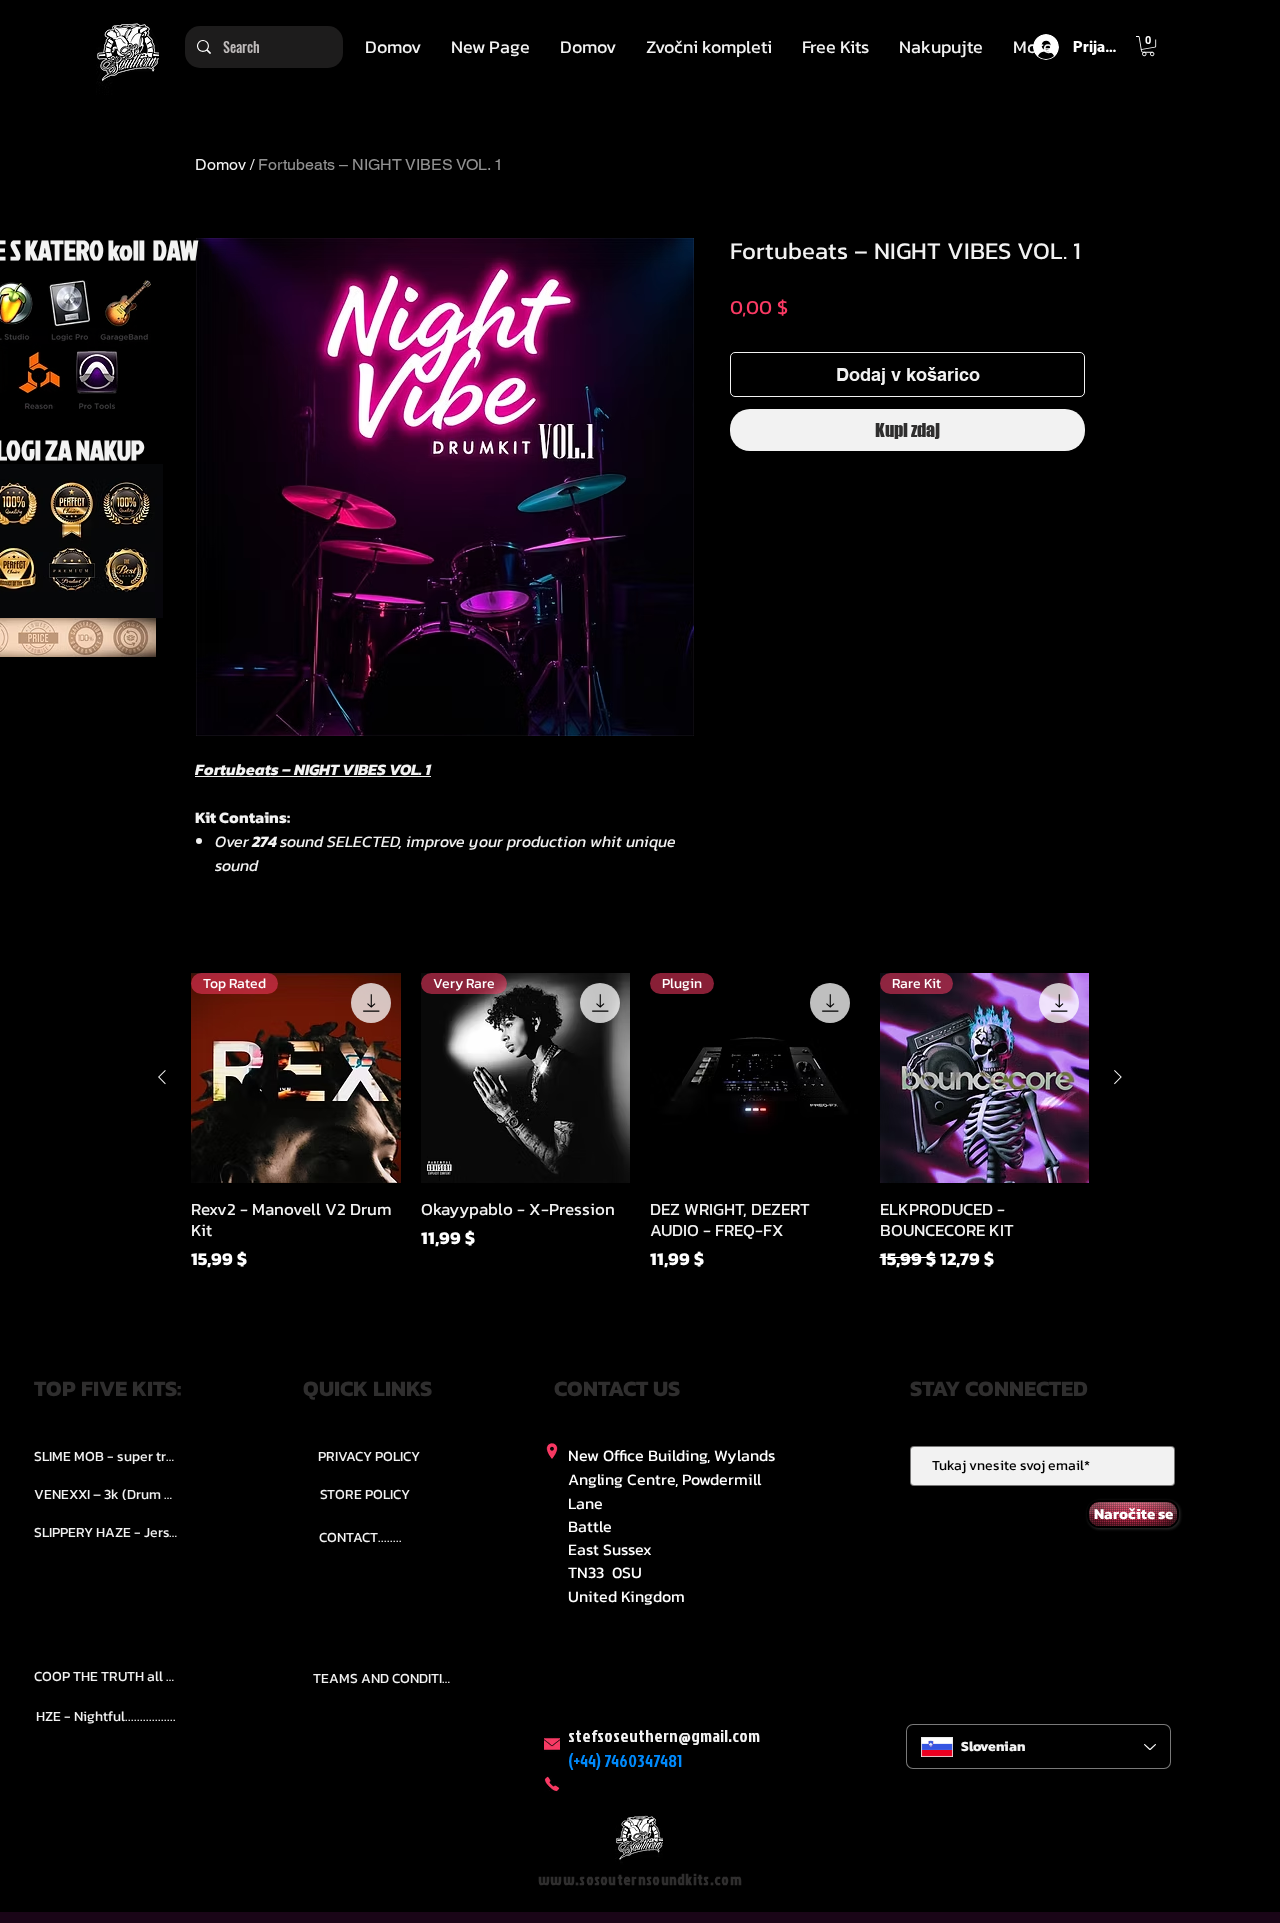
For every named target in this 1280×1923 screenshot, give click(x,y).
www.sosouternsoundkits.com (640, 1879)
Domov (220, 164)
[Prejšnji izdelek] (162, 1077)
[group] (640, 1133)
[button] (709, 47)
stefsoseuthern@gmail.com (664, 1735)
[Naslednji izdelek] (1118, 1077)
